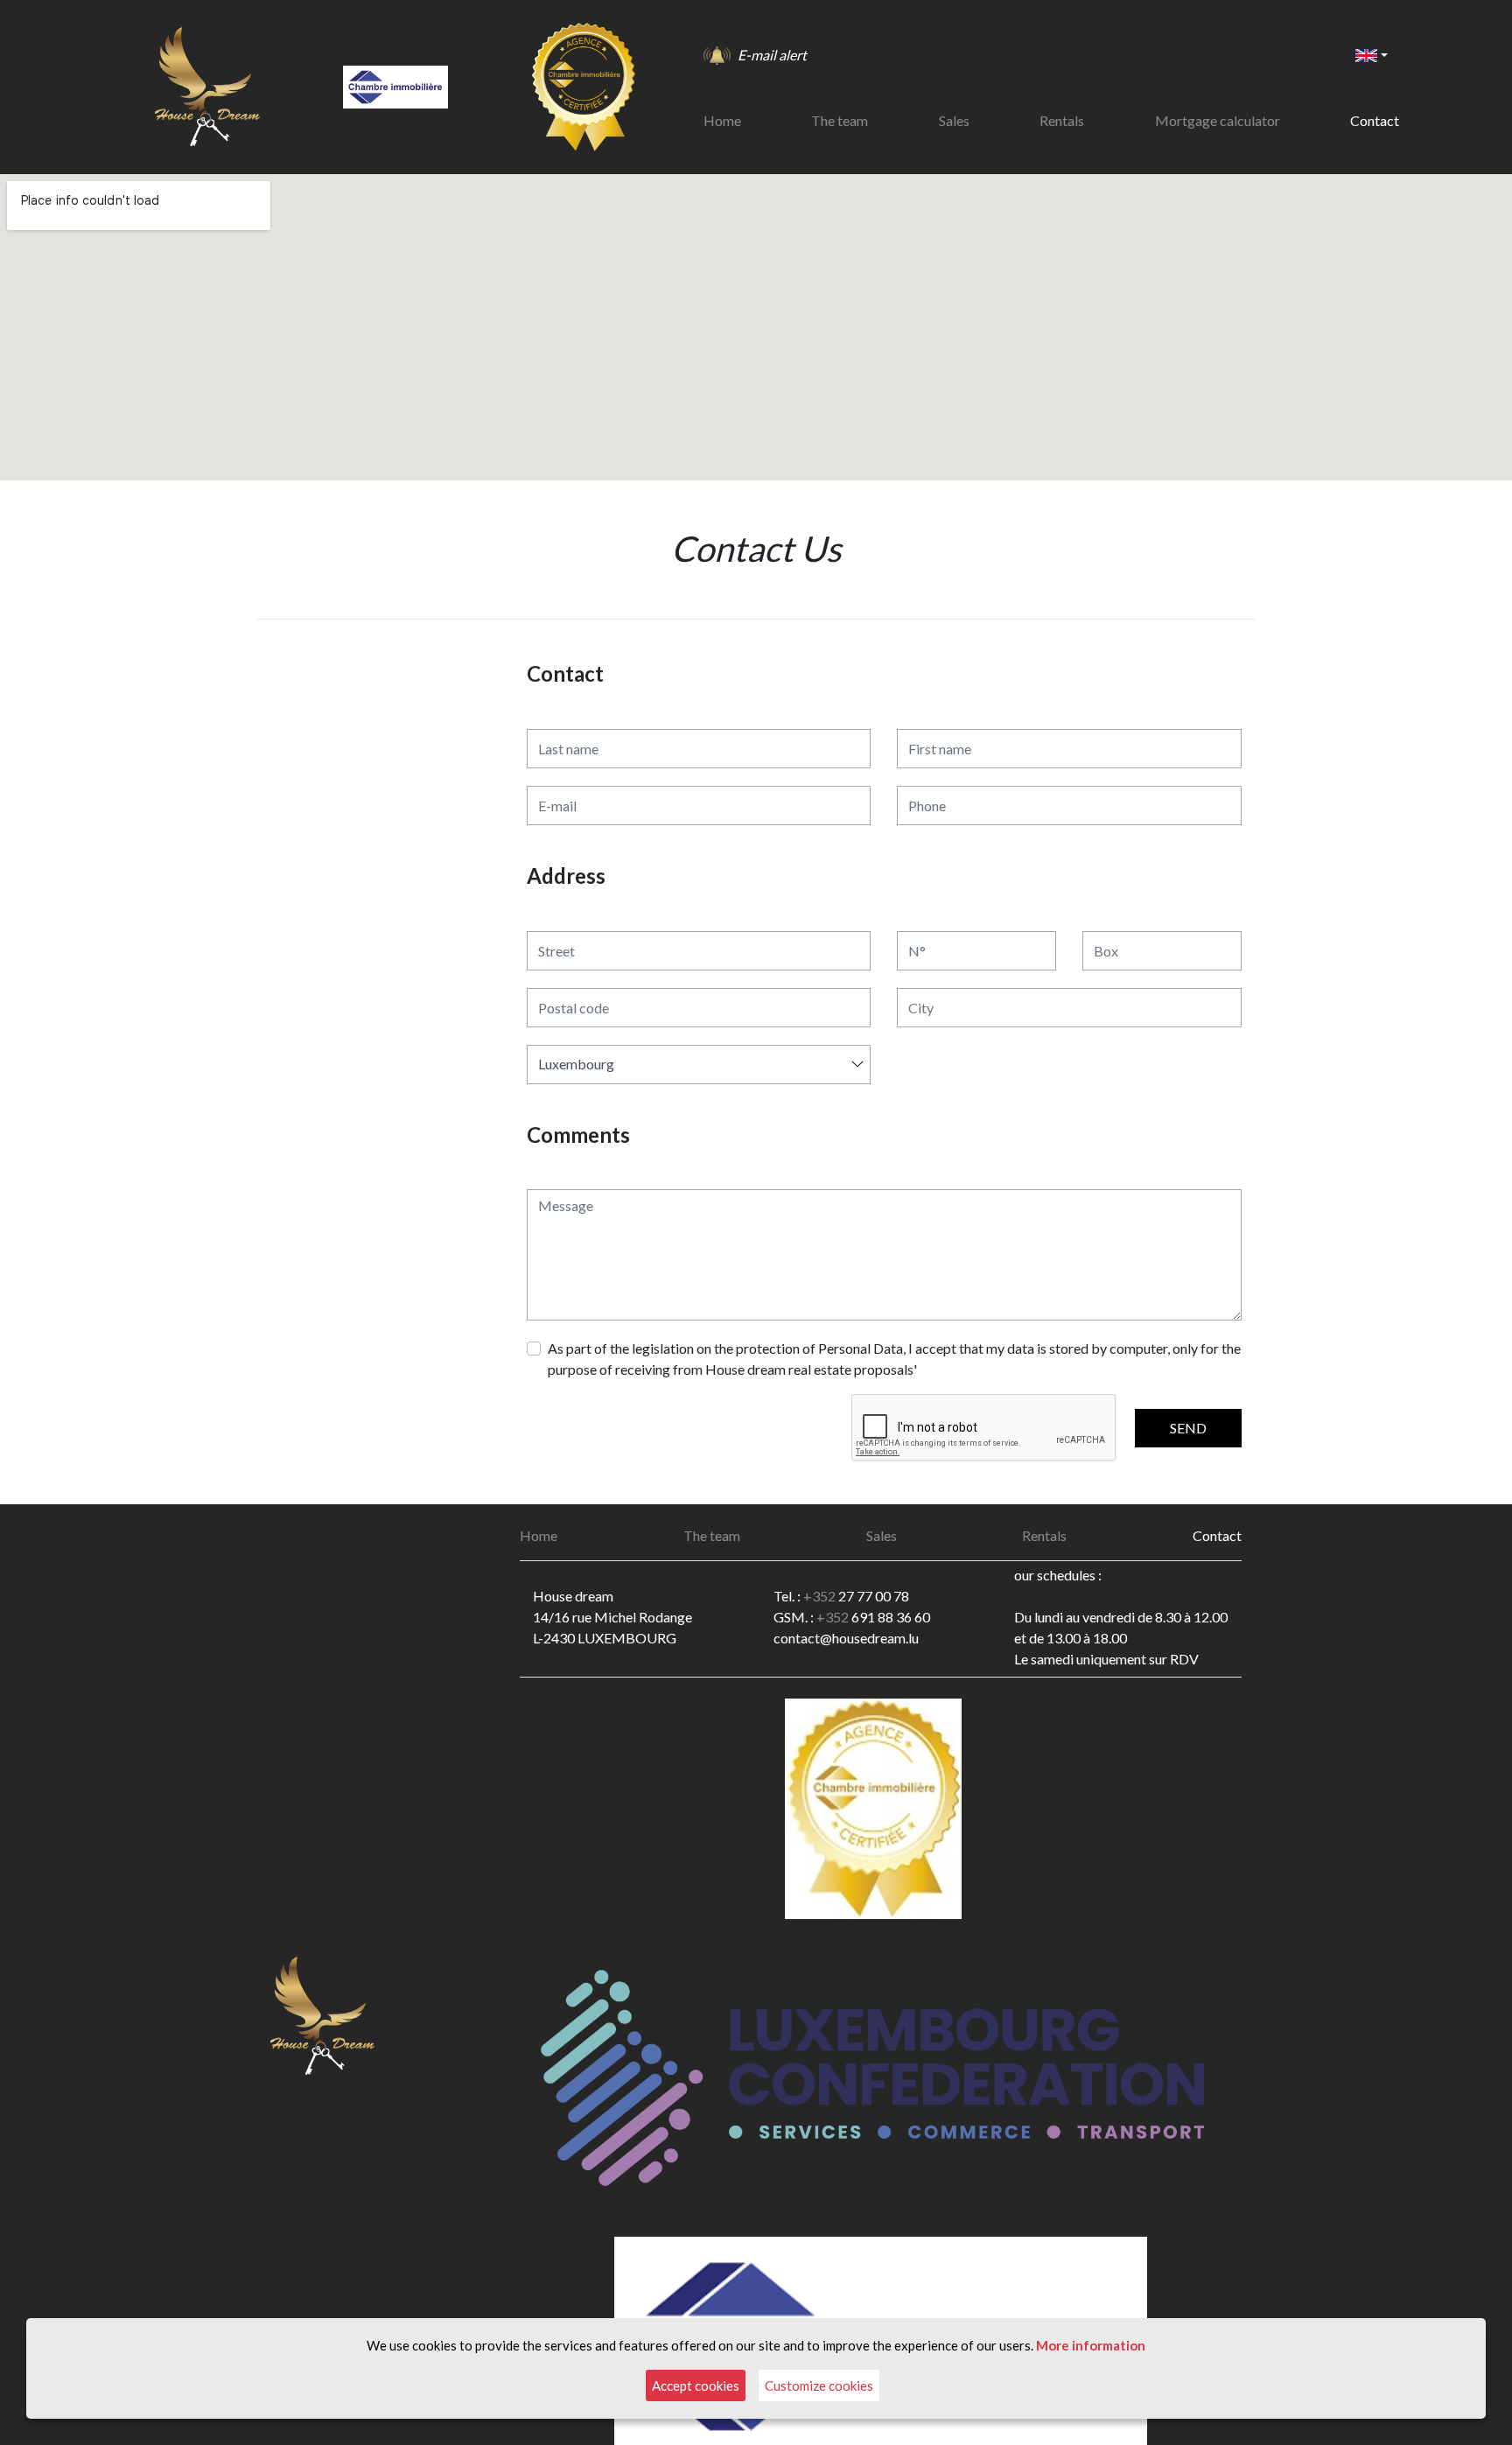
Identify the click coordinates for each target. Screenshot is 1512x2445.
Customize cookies (819, 2385)
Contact (1375, 120)
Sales (954, 120)
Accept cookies (696, 2385)
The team (840, 120)
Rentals (1062, 120)
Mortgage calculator (1218, 120)
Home (722, 120)
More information (1091, 2345)
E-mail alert (772, 55)
